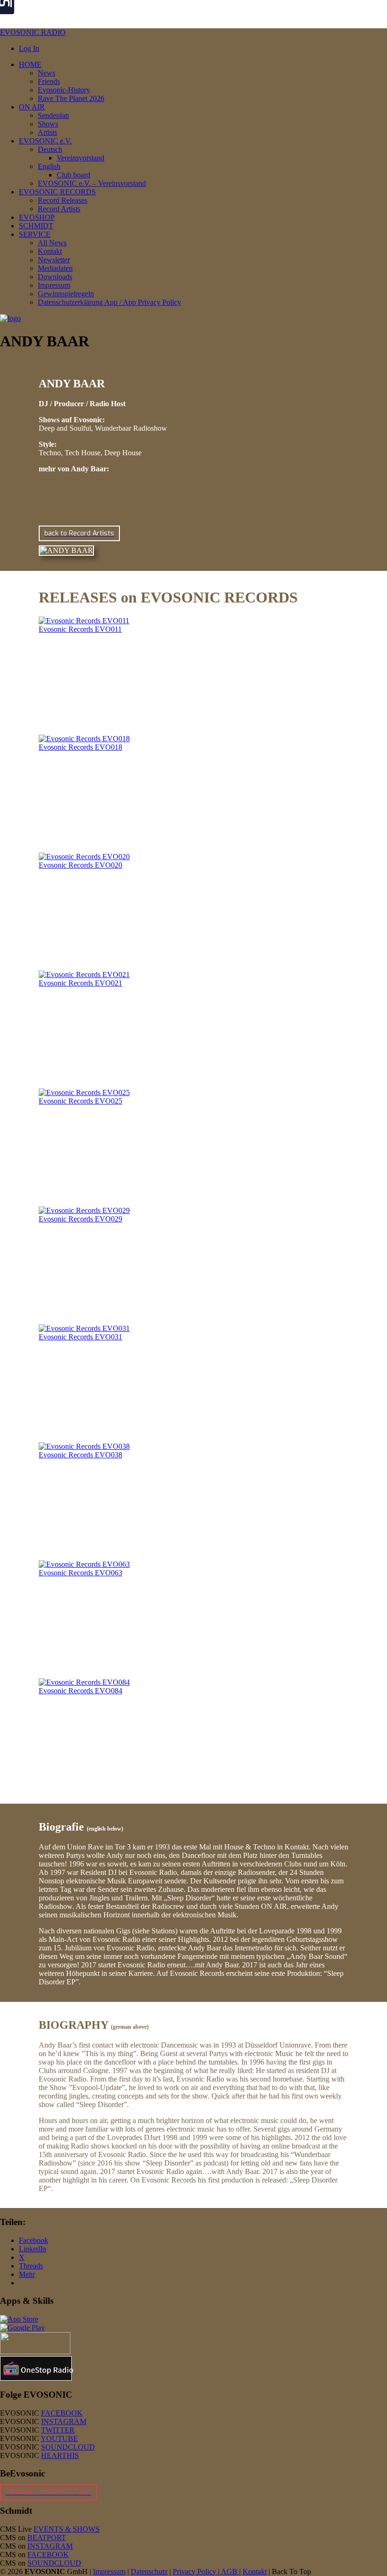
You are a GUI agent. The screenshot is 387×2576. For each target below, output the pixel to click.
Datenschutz (149, 2572)
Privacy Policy (195, 2572)
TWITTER (58, 2430)
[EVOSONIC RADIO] (10, 318)
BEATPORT (47, 2538)
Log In (29, 48)
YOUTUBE (59, 2438)
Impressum (109, 2572)
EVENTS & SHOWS (67, 2529)
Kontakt (255, 2572)
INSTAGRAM (64, 2421)
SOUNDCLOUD (68, 2447)
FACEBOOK (62, 2413)
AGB (229, 2572)
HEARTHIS (60, 2455)
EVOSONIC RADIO (33, 32)
